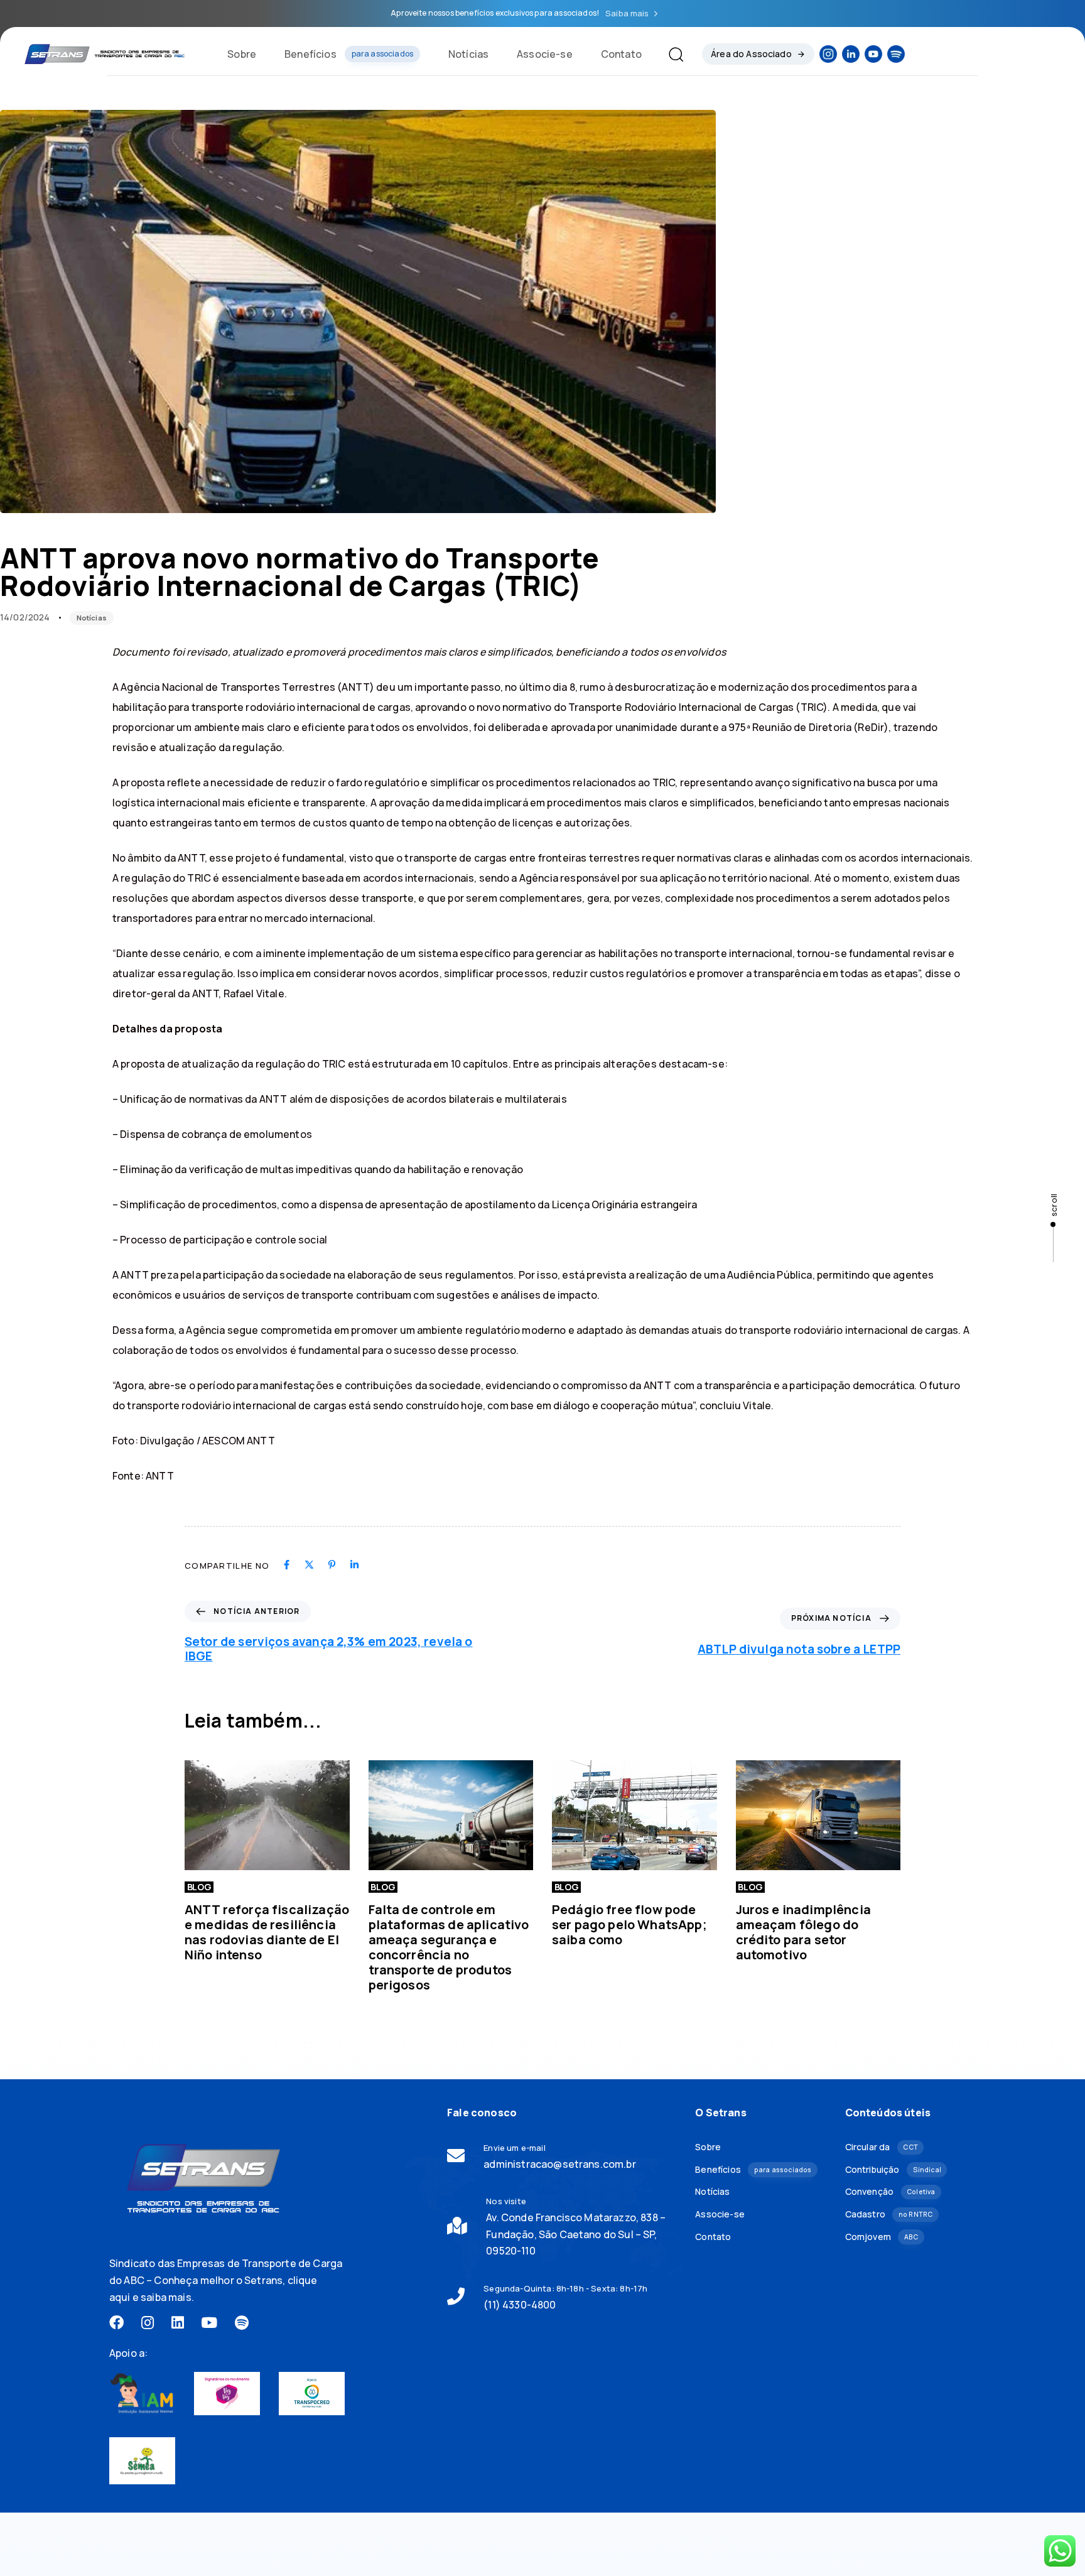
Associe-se (545, 54)
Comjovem (882, 2237)
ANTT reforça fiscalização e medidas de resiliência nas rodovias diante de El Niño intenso (267, 1932)
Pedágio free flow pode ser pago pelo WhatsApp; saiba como (629, 1924)
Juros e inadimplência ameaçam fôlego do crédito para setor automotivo (803, 1932)
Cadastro (889, 2214)
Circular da (882, 2147)
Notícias (468, 54)
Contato (621, 54)
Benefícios (349, 54)
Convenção (890, 2191)
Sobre (242, 54)
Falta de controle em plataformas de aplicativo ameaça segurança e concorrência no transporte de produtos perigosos (449, 1947)
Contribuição (893, 2169)
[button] (671, 54)
